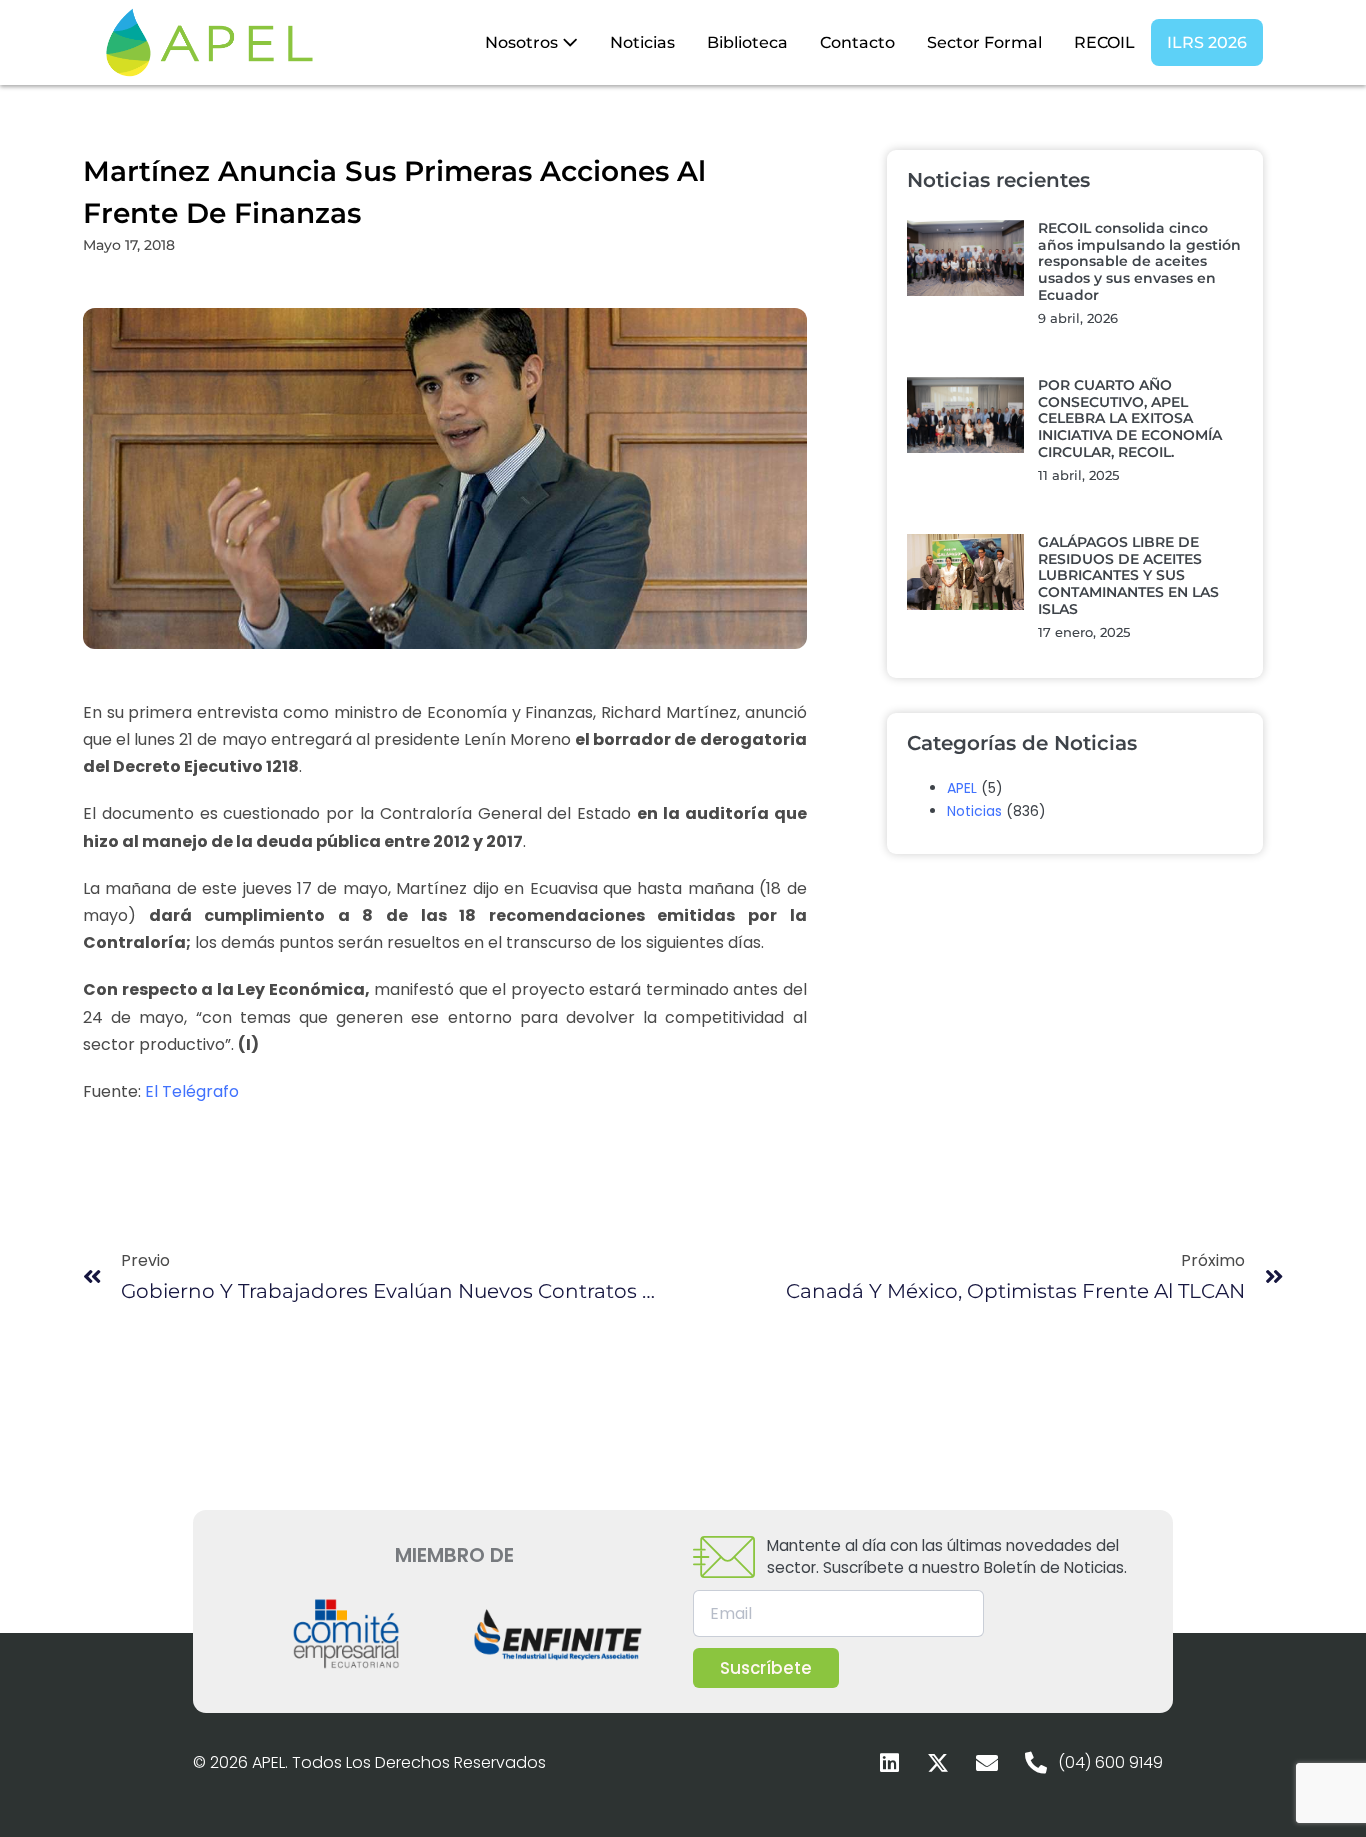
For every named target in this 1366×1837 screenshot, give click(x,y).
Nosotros (523, 42)
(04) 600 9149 (1110, 1762)
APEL (962, 788)
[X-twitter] (938, 1763)
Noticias (642, 42)
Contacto (857, 42)
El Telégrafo (192, 1091)
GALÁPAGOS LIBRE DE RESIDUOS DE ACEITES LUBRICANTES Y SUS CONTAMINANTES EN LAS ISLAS (1128, 575)
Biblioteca (747, 42)
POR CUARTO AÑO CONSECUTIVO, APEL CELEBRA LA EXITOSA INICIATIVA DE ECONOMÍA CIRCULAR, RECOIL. (1130, 418)
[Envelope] (987, 1763)
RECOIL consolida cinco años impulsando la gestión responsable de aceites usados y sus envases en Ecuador (1139, 261)
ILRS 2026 (1207, 42)
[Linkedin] (889, 1763)
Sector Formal (984, 42)
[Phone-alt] (1036, 1763)
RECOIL (1104, 42)
